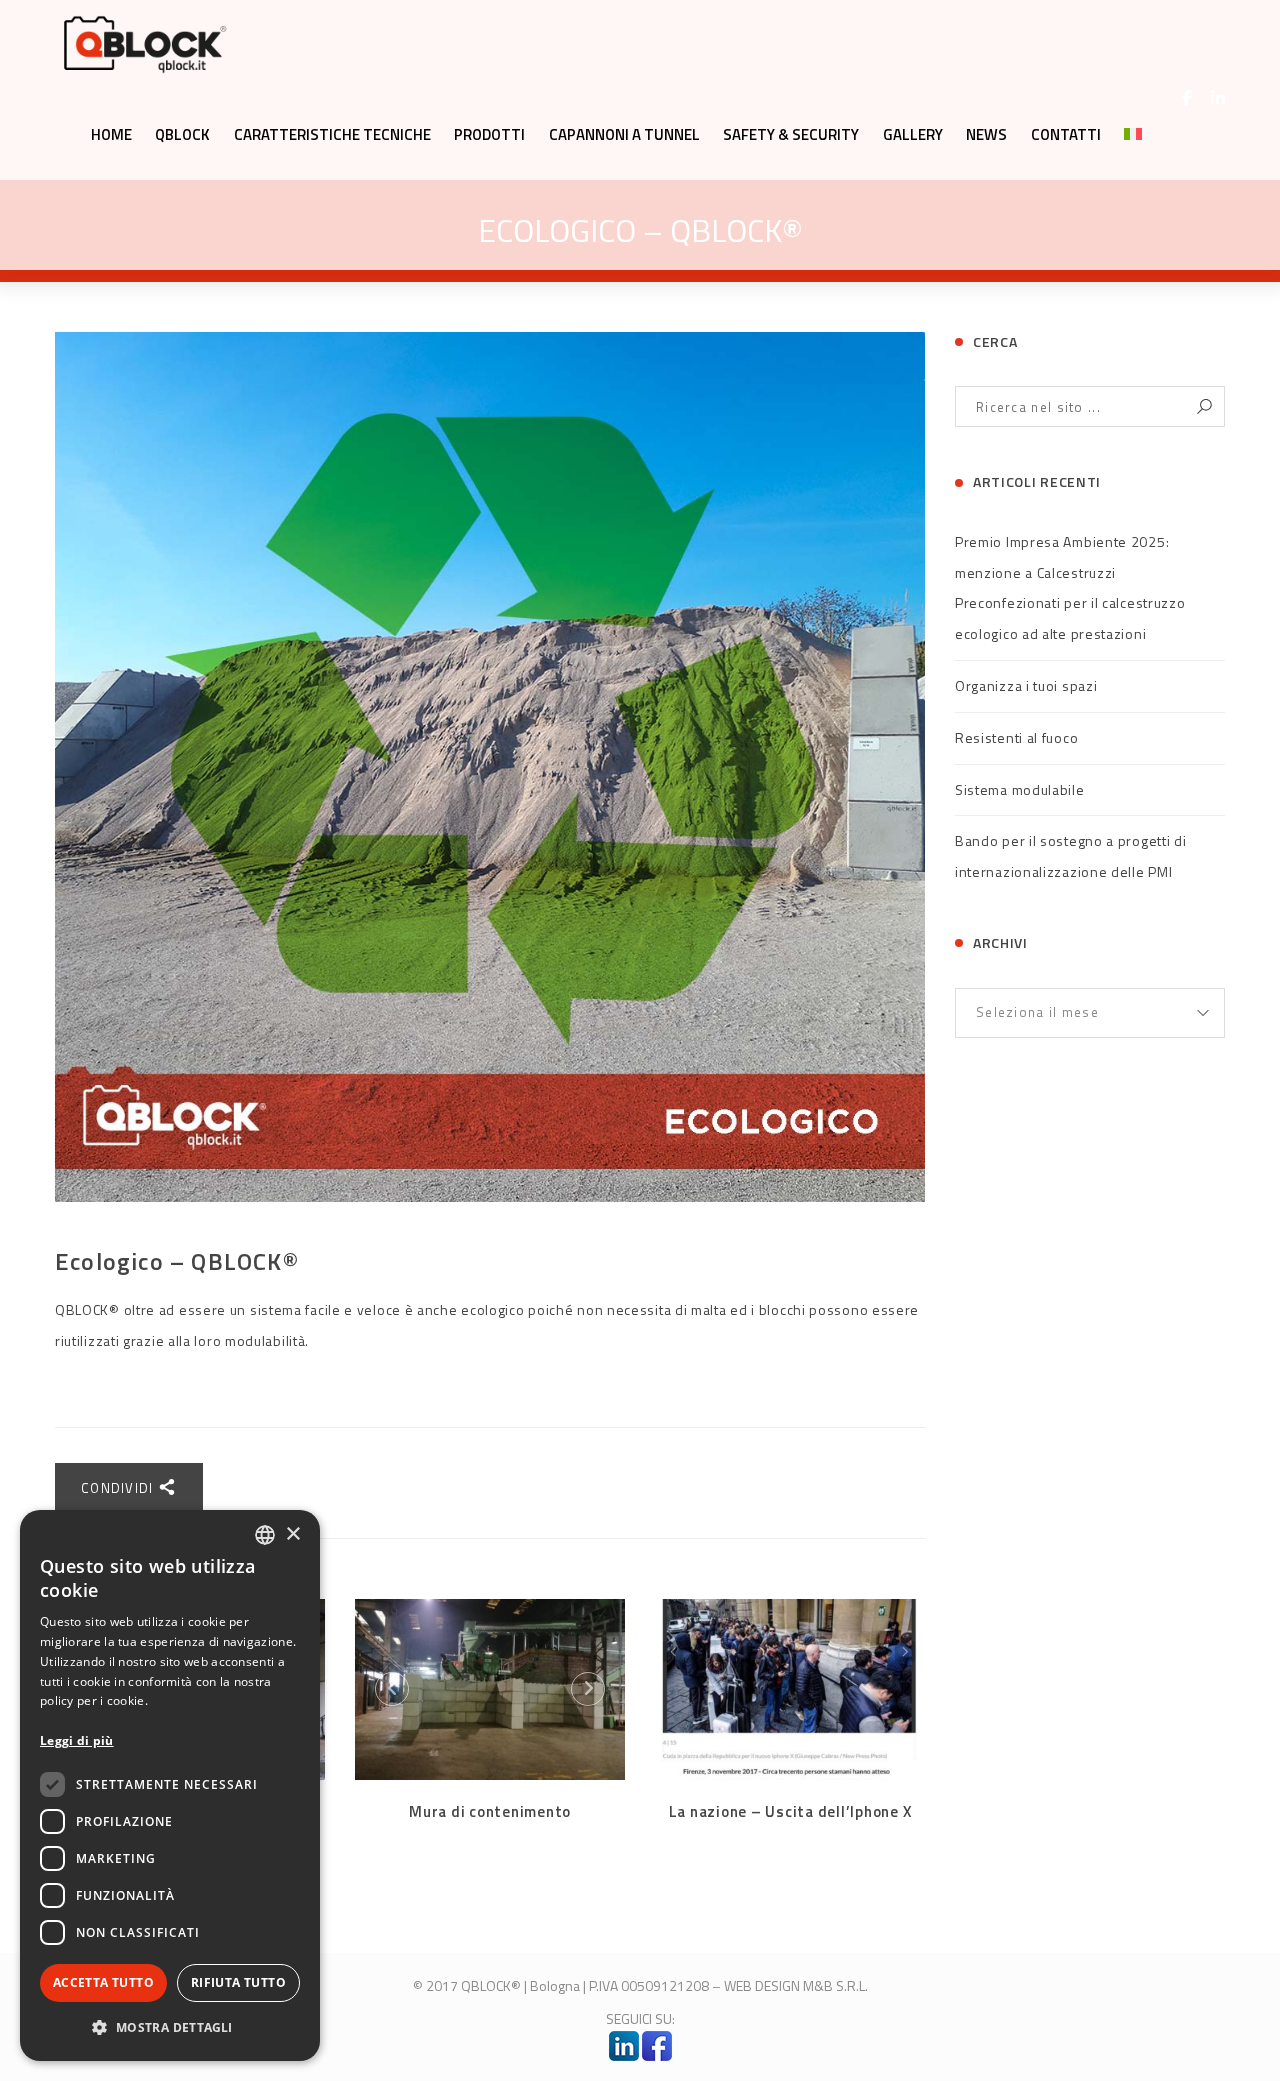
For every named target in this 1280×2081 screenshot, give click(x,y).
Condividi (119, 1488)
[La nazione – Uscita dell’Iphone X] (790, 1689)
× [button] (292, 1534)
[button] (170, 2028)
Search (1204, 406)
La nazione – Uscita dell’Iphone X (790, 1811)
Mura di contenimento (490, 1811)
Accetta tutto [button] (103, 1982)
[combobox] (265, 1535)
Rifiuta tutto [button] (238, 1982)
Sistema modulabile (1020, 789)
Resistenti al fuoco (1016, 737)
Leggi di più (77, 1740)
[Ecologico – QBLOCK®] (490, 767)
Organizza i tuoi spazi (1026, 685)
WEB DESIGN (762, 1985)
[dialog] (170, 1785)
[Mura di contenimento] (490, 1689)
